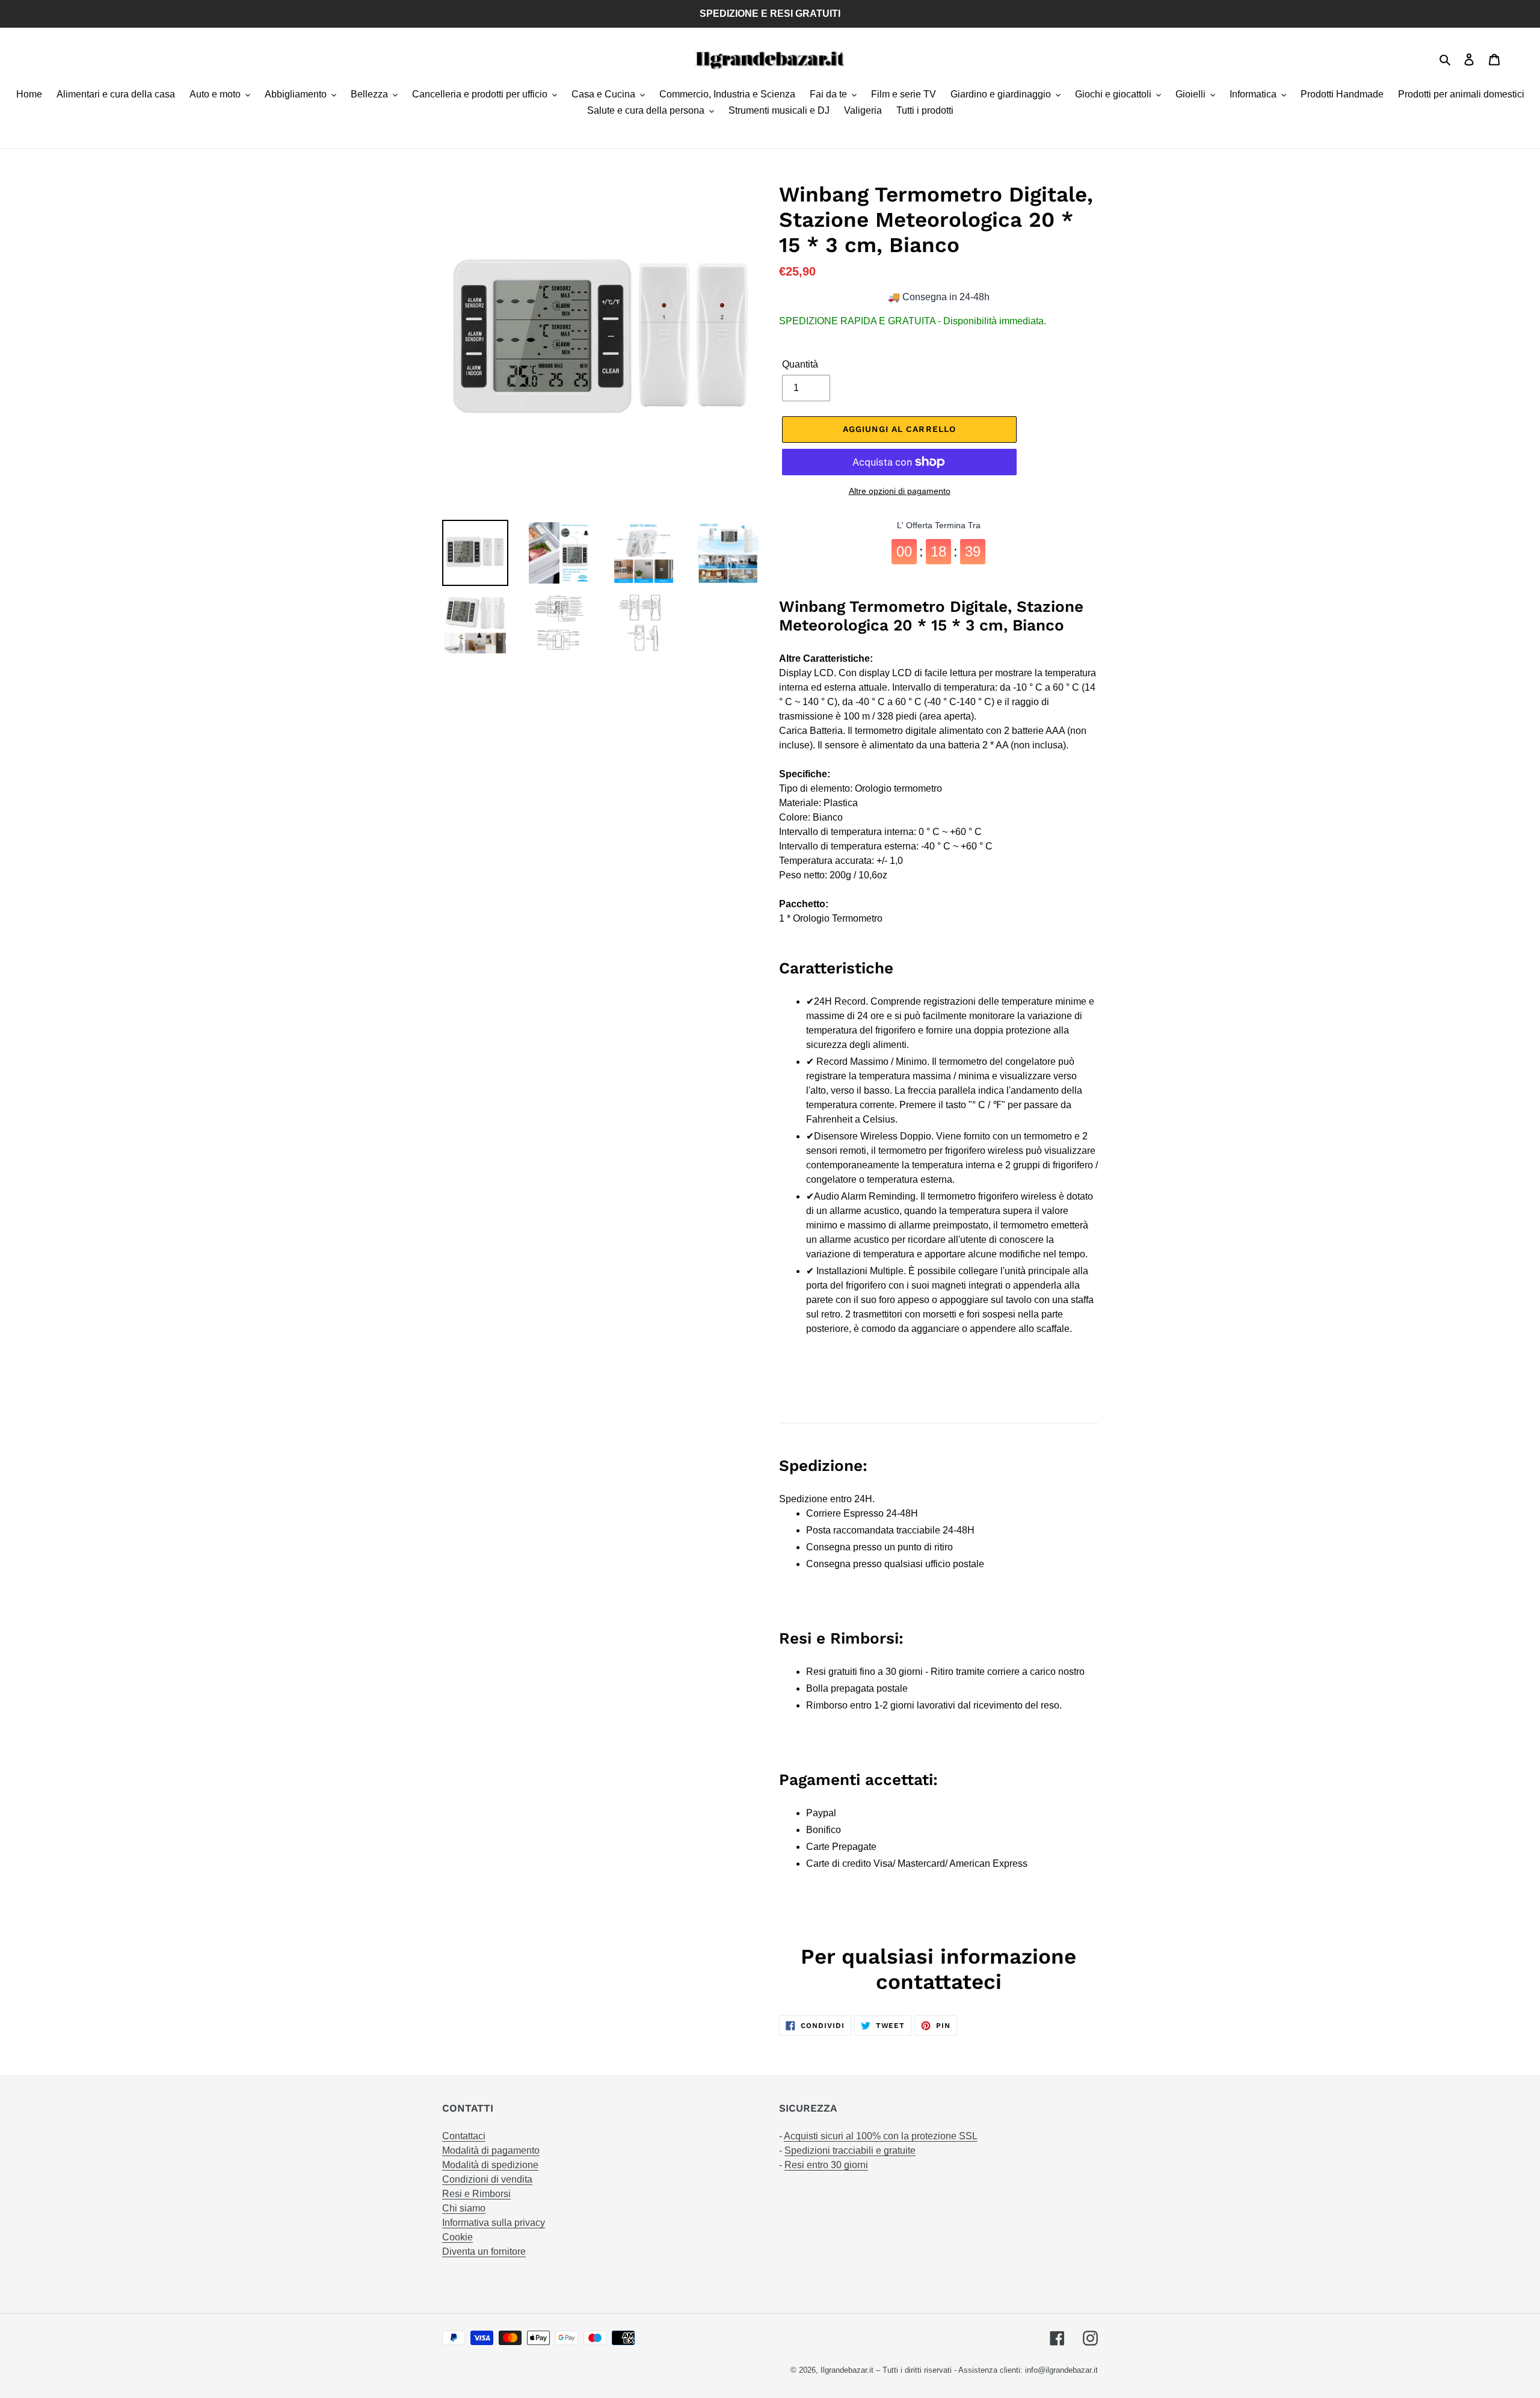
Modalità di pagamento (491, 2150)
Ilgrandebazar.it (847, 2370)
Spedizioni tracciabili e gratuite (850, 2150)
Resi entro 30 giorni (826, 2165)
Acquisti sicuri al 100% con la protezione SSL (881, 2136)
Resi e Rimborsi (476, 2194)
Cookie (457, 2237)
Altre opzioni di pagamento (900, 491)
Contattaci (464, 2136)
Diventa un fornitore (484, 2252)
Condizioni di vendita (487, 2179)
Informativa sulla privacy (494, 2223)
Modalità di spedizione (490, 2165)
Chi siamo (464, 2208)
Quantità (800, 364)
